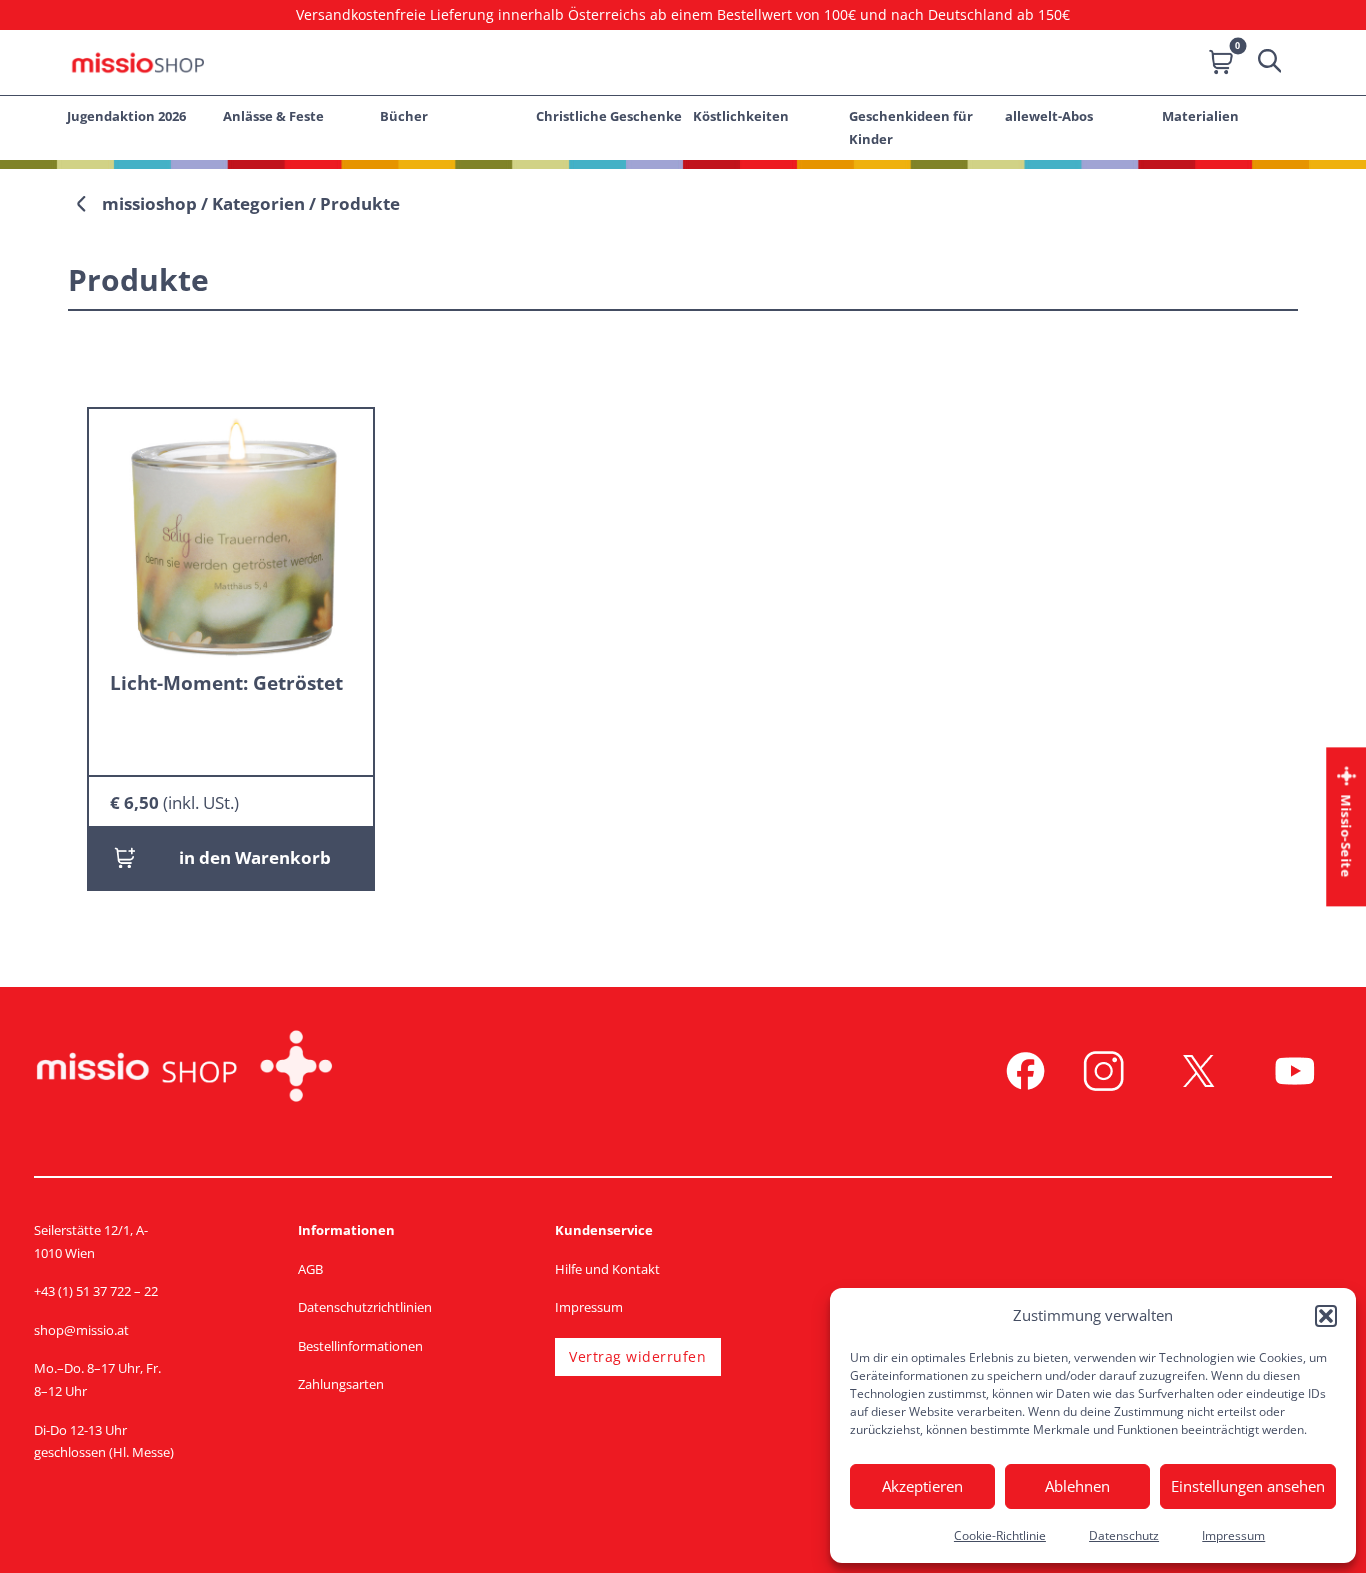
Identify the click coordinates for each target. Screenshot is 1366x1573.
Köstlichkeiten (741, 116)
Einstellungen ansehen (1248, 1486)
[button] (1326, 1316)
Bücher (404, 116)
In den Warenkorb (255, 857)
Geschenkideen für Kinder (911, 127)
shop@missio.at (81, 1330)
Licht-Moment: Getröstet (226, 683)
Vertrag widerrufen (637, 1356)
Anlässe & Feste (273, 116)
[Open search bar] (1268, 62)
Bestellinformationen (360, 1346)
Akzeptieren (922, 1486)
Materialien (1200, 116)
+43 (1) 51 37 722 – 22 (96, 1291)
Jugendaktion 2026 (126, 116)
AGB (310, 1269)
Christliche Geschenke (609, 116)
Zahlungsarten (341, 1384)
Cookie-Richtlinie (1000, 1535)
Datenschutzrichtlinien (365, 1307)
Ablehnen (1077, 1486)
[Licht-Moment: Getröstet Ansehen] (231, 535)
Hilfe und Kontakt (607, 1269)
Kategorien (258, 203)
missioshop (149, 203)
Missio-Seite (1346, 835)
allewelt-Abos (1049, 116)
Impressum (1233, 1535)
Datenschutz (1124, 1535)
